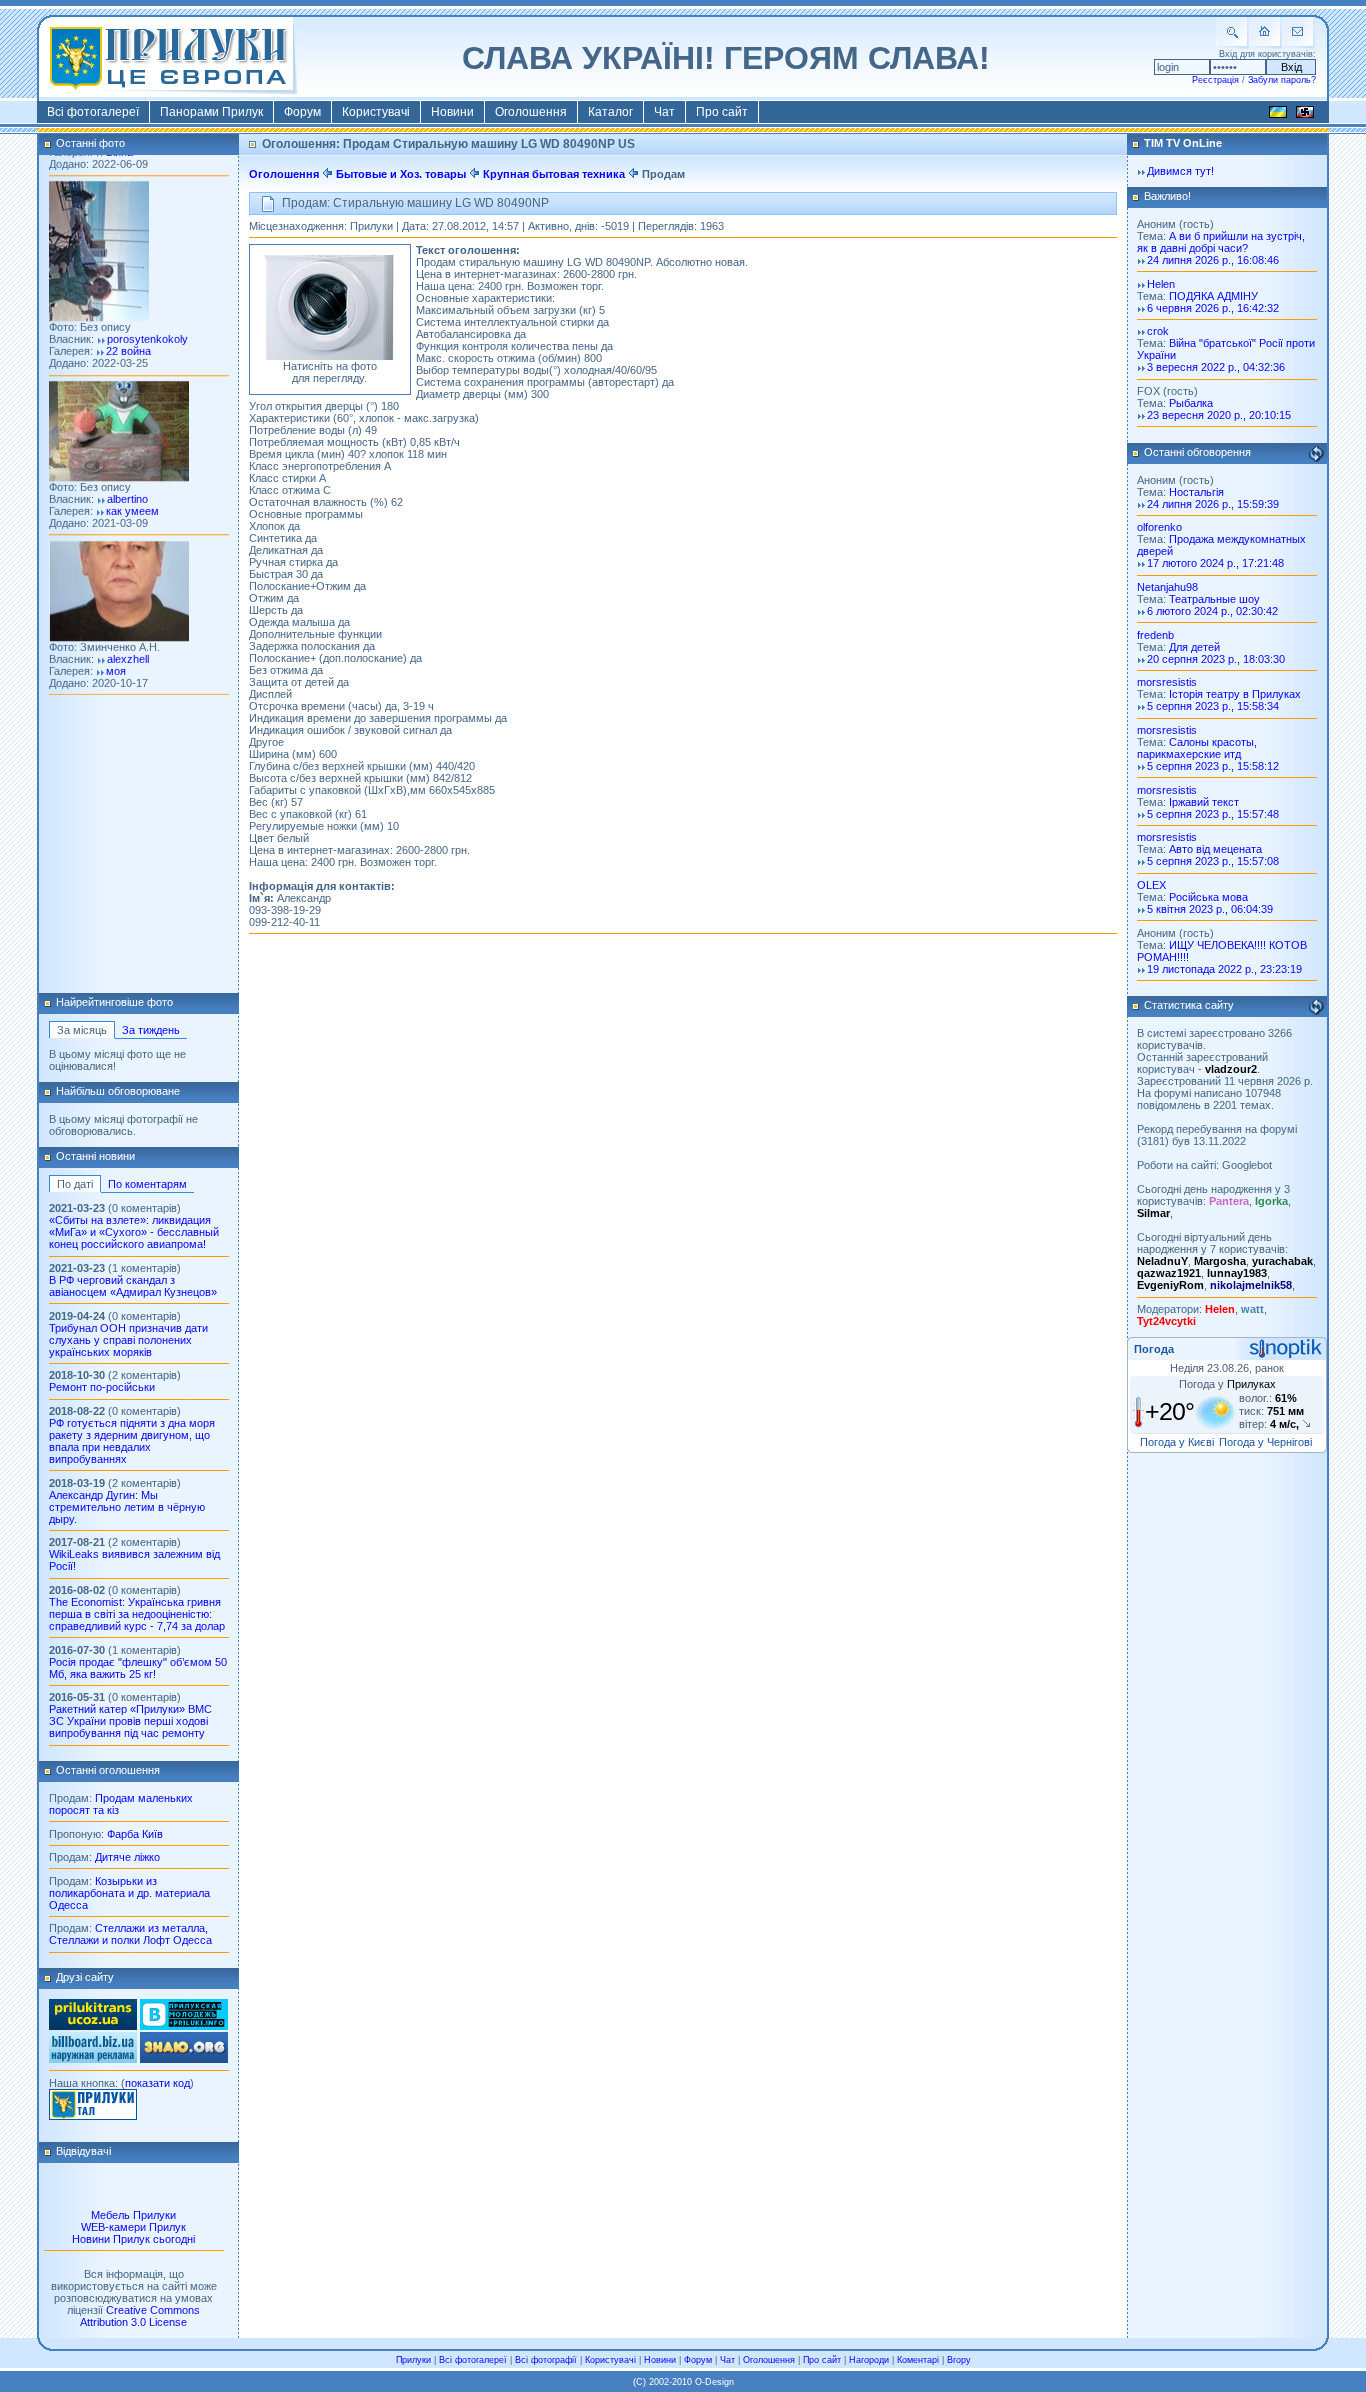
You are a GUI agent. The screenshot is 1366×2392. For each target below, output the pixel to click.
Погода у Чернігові (1265, 1442)
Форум (302, 112)
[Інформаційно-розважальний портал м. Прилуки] (93, 2116)
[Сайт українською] (1278, 115)
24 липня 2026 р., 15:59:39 (1213, 504)
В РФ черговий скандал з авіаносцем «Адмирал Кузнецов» (133, 1286)
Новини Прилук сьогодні (133, 2239)
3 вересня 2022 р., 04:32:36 (1216, 367)
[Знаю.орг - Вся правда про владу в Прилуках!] (184, 2059)
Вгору (959, 2360)
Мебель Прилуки (133, 2215)
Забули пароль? (1282, 80)
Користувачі (376, 112)
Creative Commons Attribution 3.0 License (140, 2316)
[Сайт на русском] (1305, 115)
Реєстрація (1215, 80)
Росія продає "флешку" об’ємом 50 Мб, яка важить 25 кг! (138, 1668)
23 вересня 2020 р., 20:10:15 (1219, 415)
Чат (664, 112)
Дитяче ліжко (127, 1857)
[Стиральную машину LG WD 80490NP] (330, 356)
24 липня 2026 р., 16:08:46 (1213, 260)
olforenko (1159, 527)
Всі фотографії (546, 2360)
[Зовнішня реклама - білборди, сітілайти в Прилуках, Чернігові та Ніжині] (93, 2059)
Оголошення (531, 112)
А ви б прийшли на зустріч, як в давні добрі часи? (1221, 242)
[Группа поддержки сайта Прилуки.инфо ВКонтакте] (184, 2026)
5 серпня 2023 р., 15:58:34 (1213, 706)
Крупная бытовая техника (554, 174)
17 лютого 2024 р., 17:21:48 (1215, 563)
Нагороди (869, 2360)
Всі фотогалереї (93, 112)
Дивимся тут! (1180, 171)
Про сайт (722, 112)
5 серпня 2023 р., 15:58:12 (1213, 766)
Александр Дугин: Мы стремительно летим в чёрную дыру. (127, 1507)
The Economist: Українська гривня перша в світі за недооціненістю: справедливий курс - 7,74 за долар (137, 1614)
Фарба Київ (135, 1834)
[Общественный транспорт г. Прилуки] (93, 2026)
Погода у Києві (1177, 1442)
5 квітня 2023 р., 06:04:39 (1210, 909)
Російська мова (1208, 897)
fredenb (1155, 635)
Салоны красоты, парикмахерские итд (1197, 748)
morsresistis (1167, 682)
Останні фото (90, 143)
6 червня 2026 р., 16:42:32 (1213, 308)
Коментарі (918, 2360)
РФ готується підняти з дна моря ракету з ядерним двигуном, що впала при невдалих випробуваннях (132, 1441)
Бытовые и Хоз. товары (401, 174)
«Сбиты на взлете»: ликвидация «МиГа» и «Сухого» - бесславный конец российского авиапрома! (134, 1232)
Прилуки (413, 2360)
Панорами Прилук (211, 112)
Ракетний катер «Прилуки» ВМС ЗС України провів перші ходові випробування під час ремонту (130, 1721)
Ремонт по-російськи (102, 1387)
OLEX (1151, 885)
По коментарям (147, 1184)
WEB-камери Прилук (133, 2227)
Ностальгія (1196, 492)
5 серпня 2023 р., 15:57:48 (1213, 814)
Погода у (1227, 1384)
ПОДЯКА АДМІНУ (1213, 296)
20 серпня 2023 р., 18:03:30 (1216, 659)
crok (1158, 331)
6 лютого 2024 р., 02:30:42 (1212, 611)
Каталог (610, 112)
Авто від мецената (1215, 849)
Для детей (1194, 647)
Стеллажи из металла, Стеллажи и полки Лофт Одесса (130, 1934)
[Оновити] (1316, 454)
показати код (157, 2083)
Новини (452, 112)
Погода (1154, 1349)
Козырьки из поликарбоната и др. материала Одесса (129, 1893)
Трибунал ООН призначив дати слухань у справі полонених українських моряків (128, 1340)
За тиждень (151, 1030)
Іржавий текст (1204, 802)
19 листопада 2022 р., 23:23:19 (1224, 969)
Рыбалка (1191, 403)
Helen (1161, 284)
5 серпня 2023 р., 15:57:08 (1213, 861)
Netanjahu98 (1167, 587)
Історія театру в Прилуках (1235, 694)
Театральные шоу (1214, 599)
